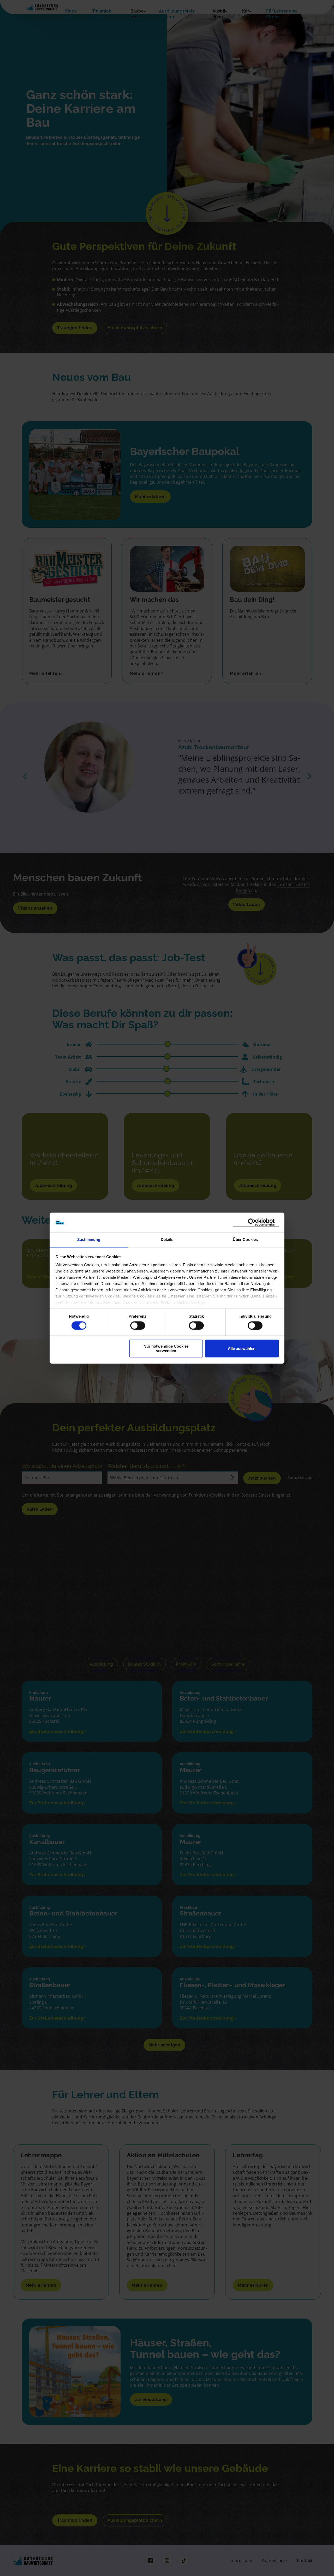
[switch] (138, 1325)
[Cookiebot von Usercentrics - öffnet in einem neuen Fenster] (256, 1223)
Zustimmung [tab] (89, 1240)
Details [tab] (167, 1240)
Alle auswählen (242, 1349)
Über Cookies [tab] (245, 1240)
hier (202, 1303)
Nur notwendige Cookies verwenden (166, 1349)
